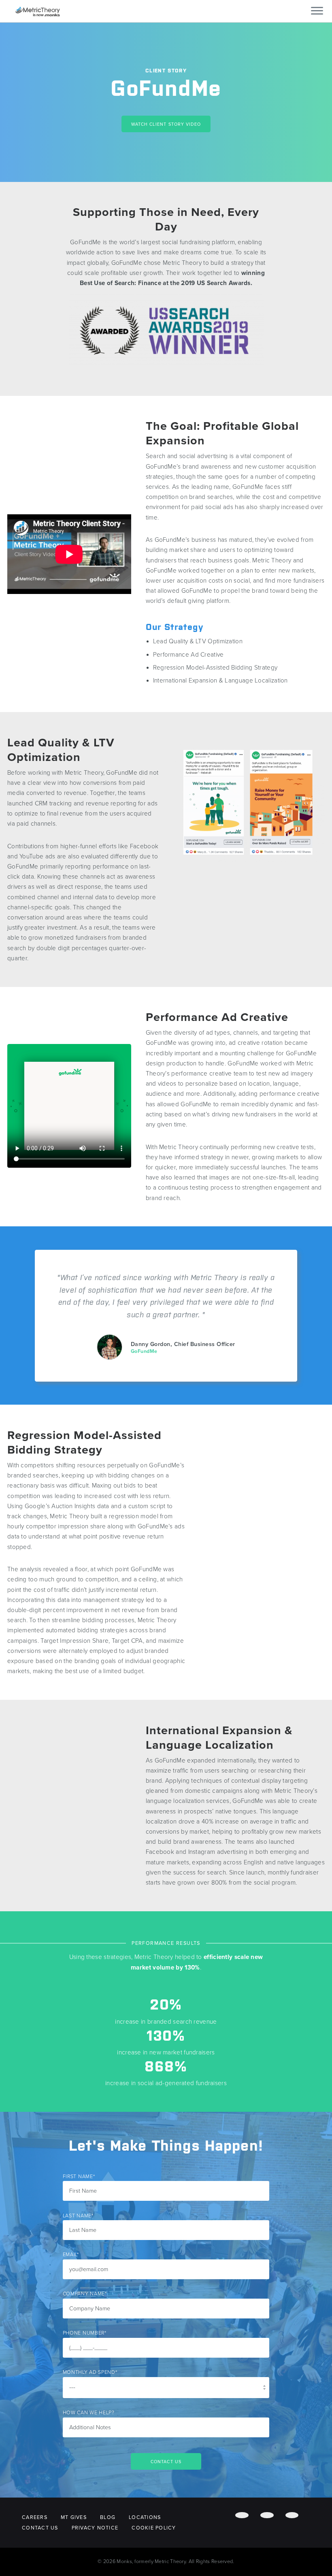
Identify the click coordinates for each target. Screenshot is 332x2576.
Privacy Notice (95, 2528)
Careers (35, 2517)
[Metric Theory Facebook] (242, 2515)
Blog (108, 2517)
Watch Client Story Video (166, 124)
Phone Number (85, 2333)
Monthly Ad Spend (90, 2372)
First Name (79, 2177)
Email (71, 2255)
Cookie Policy (154, 2528)
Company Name (85, 2294)
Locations (145, 2517)
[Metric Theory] (38, 11)
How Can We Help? (89, 2413)
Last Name (78, 2216)
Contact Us (40, 2528)
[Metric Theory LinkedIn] (292, 2515)
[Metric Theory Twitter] (267, 2515)
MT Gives (74, 2517)
